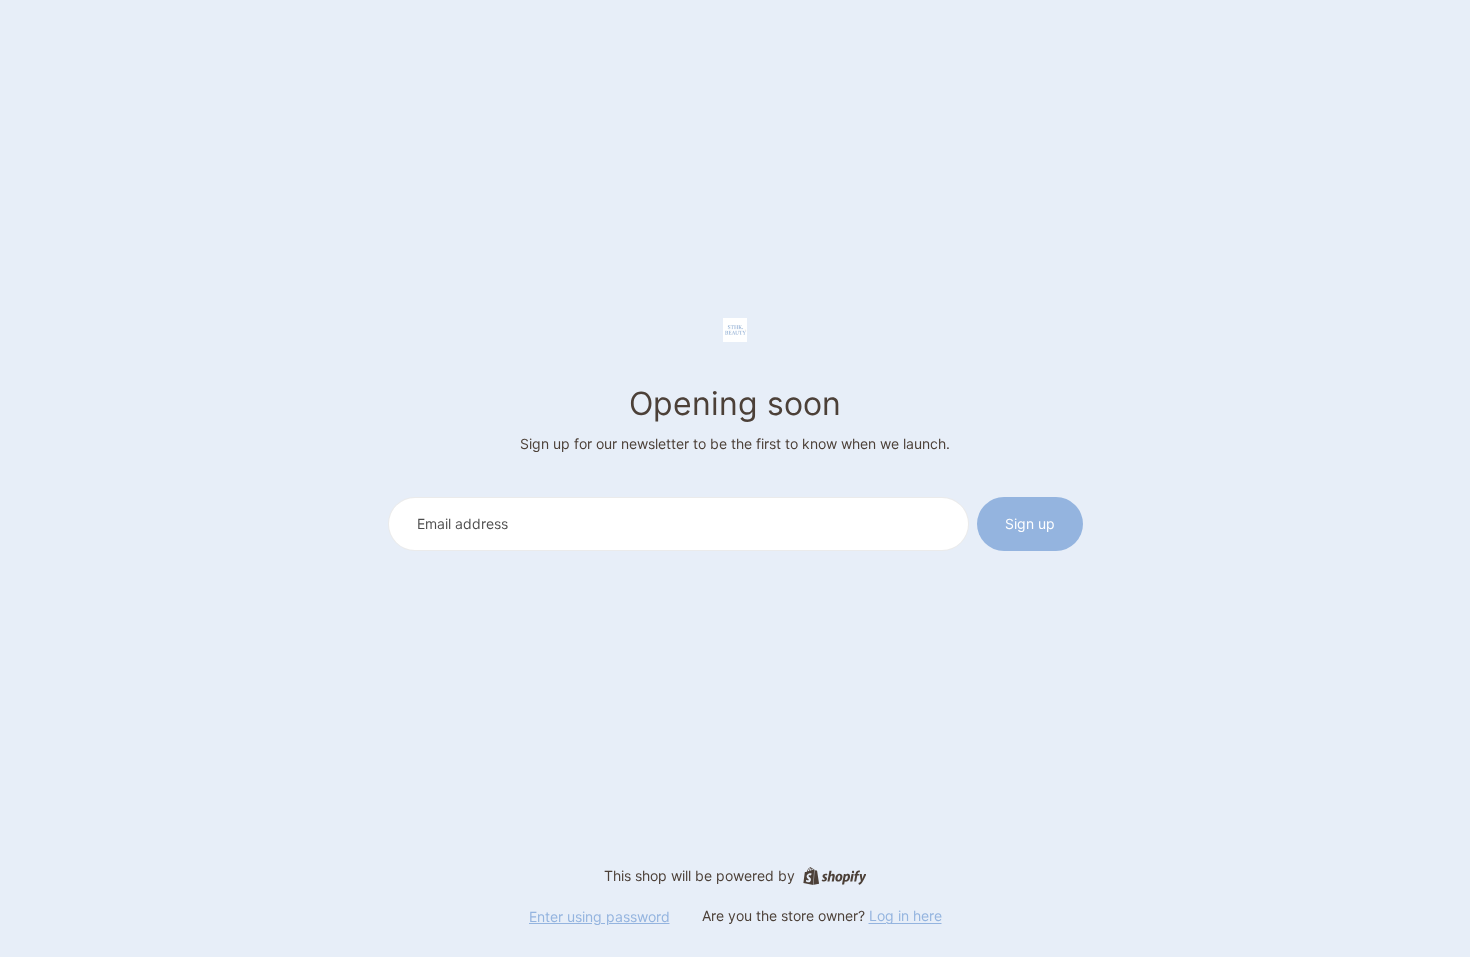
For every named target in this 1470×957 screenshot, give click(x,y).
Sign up (1030, 523)
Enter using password (599, 916)
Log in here (905, 915)
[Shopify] (834, 876)
